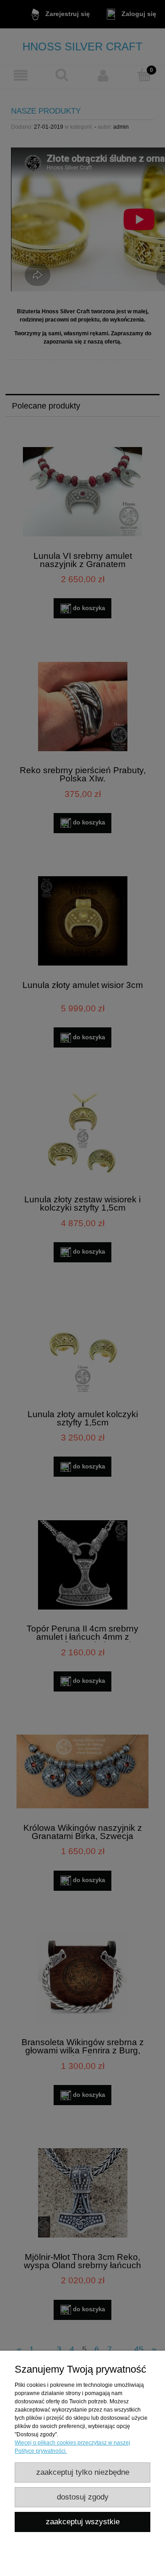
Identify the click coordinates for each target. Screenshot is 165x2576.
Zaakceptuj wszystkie (83, 2522)
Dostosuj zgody (83, 2497)
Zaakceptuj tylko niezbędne (83, 2472)
